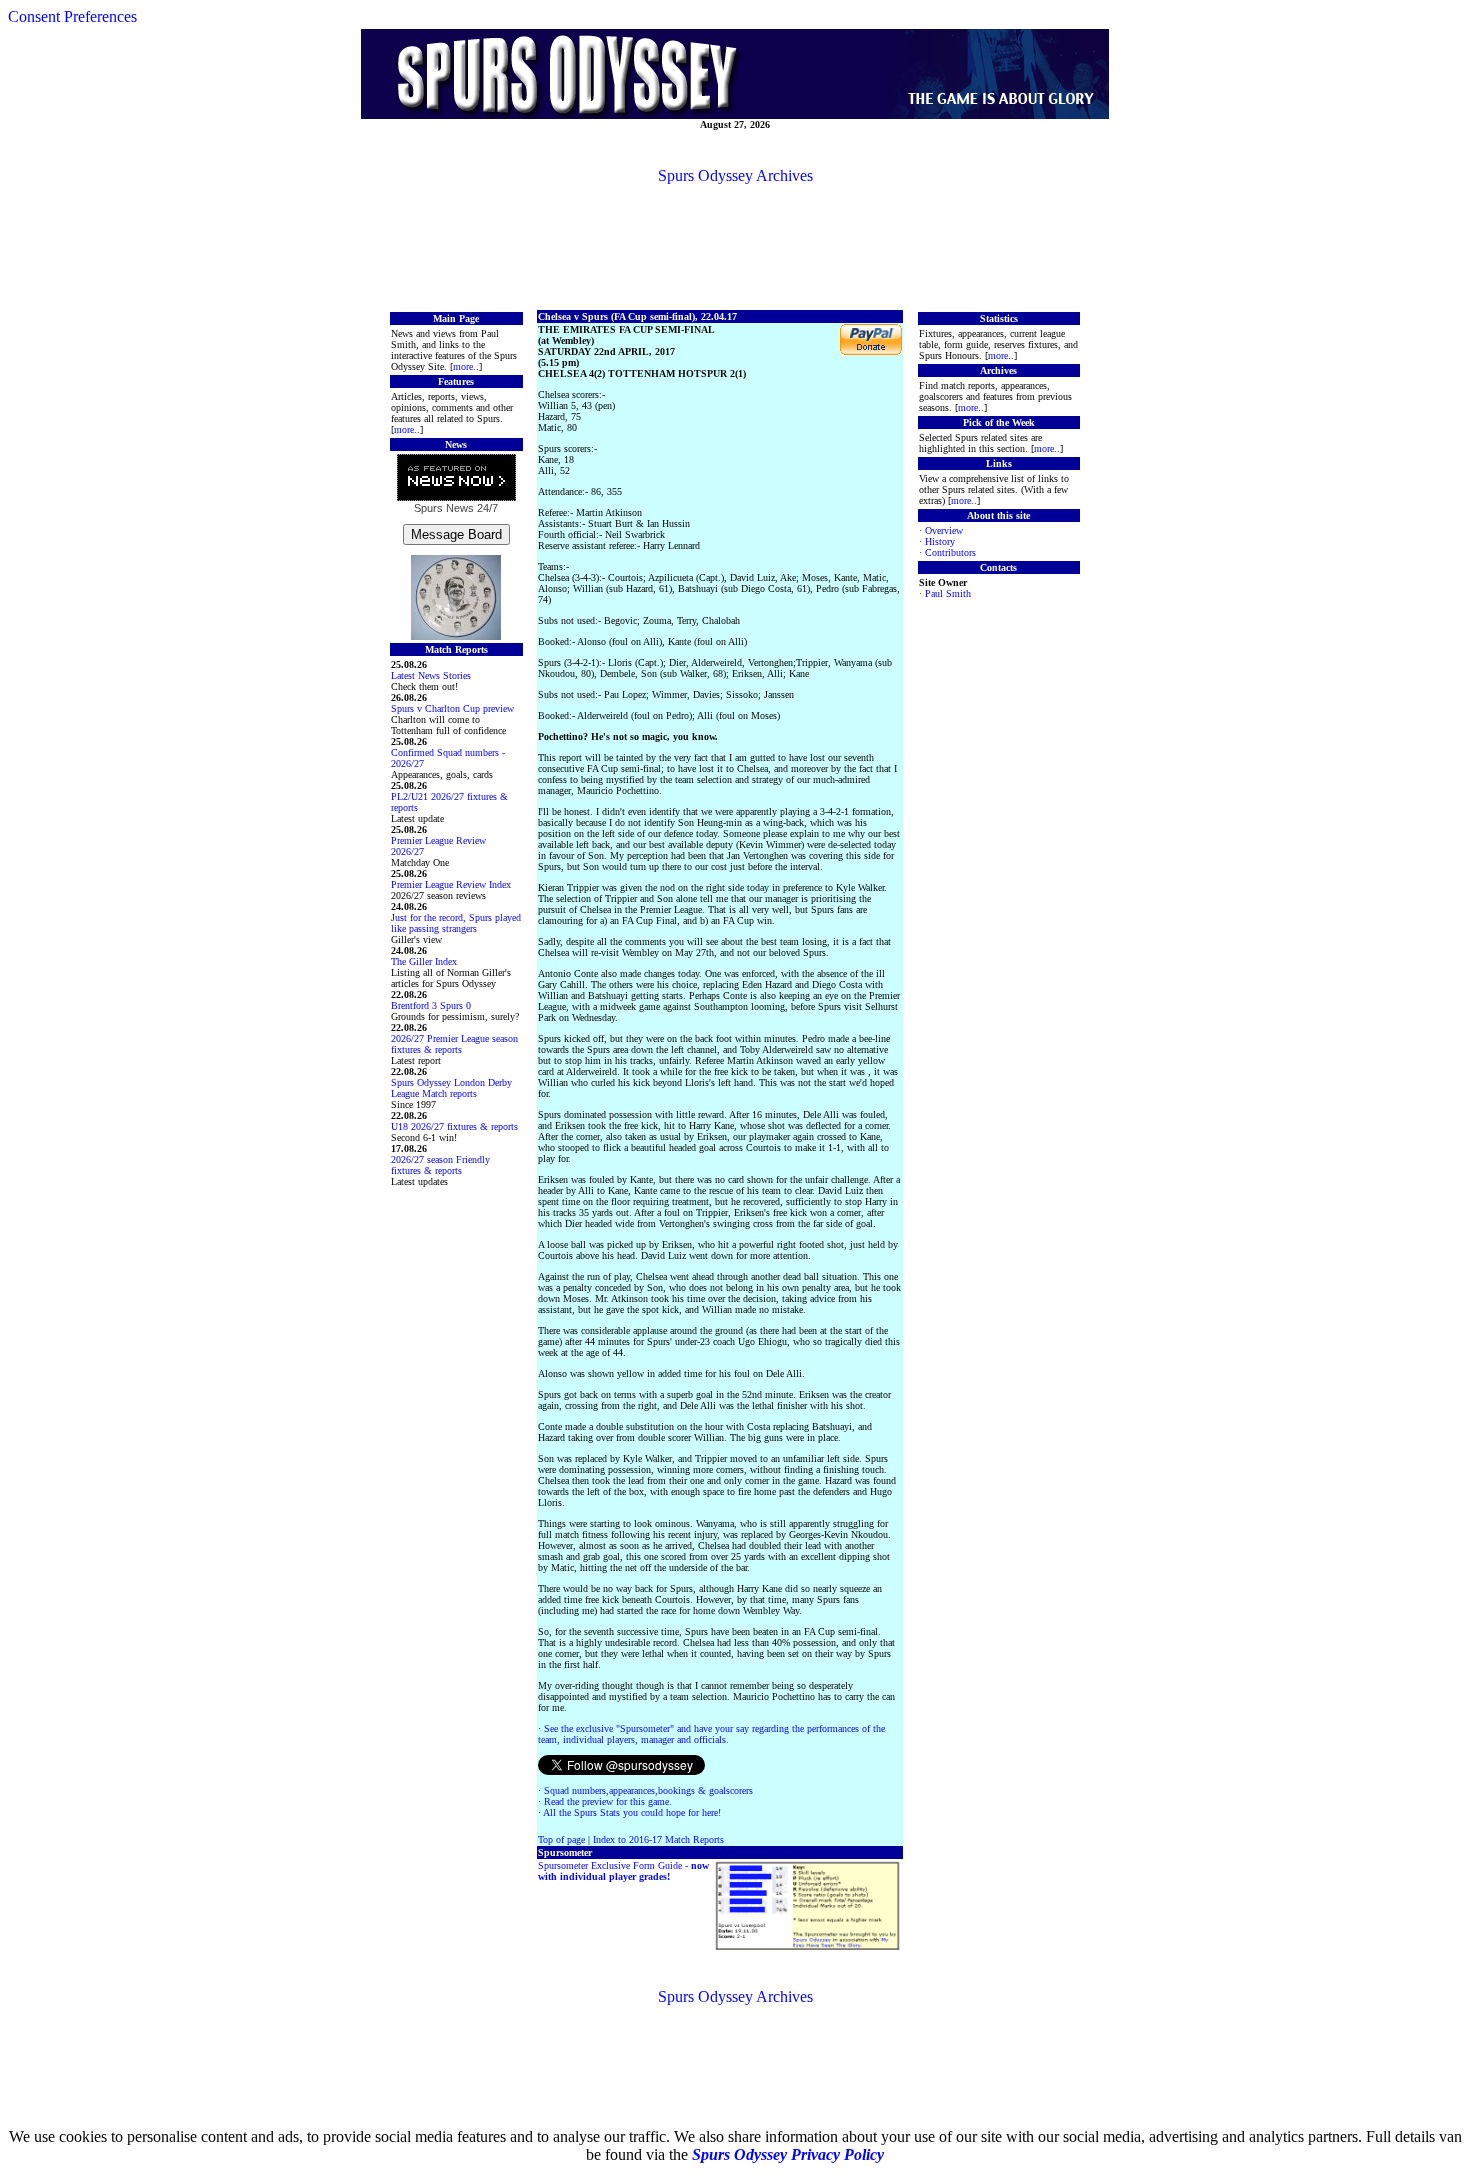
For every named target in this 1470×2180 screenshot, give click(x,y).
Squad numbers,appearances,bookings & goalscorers (648, 1790)
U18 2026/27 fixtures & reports (454, 1126)
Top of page (561, 1839)
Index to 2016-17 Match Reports (658, 1839)
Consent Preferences (72, 16)
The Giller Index (424, 961)
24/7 (486, 508)
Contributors (950, 552)
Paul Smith (948, 593)
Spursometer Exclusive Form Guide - (623, 1871)
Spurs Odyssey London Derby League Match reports (451, 1088)
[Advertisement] (735, 246)
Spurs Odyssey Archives (735, 175)
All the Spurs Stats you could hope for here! (632, 1812)
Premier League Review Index (451, 884)
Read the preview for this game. (608, 1801)
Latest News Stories (431, 675)
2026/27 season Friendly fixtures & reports (440, 1165)
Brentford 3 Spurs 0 (431, 1005)
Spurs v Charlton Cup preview (452, 708)
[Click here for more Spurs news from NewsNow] (456, 478)
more (463, 366)
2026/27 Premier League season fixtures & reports (454, 1044)
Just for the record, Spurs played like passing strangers (456, 923)
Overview (944, 530)
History (940, 541)
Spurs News (444, 508)
